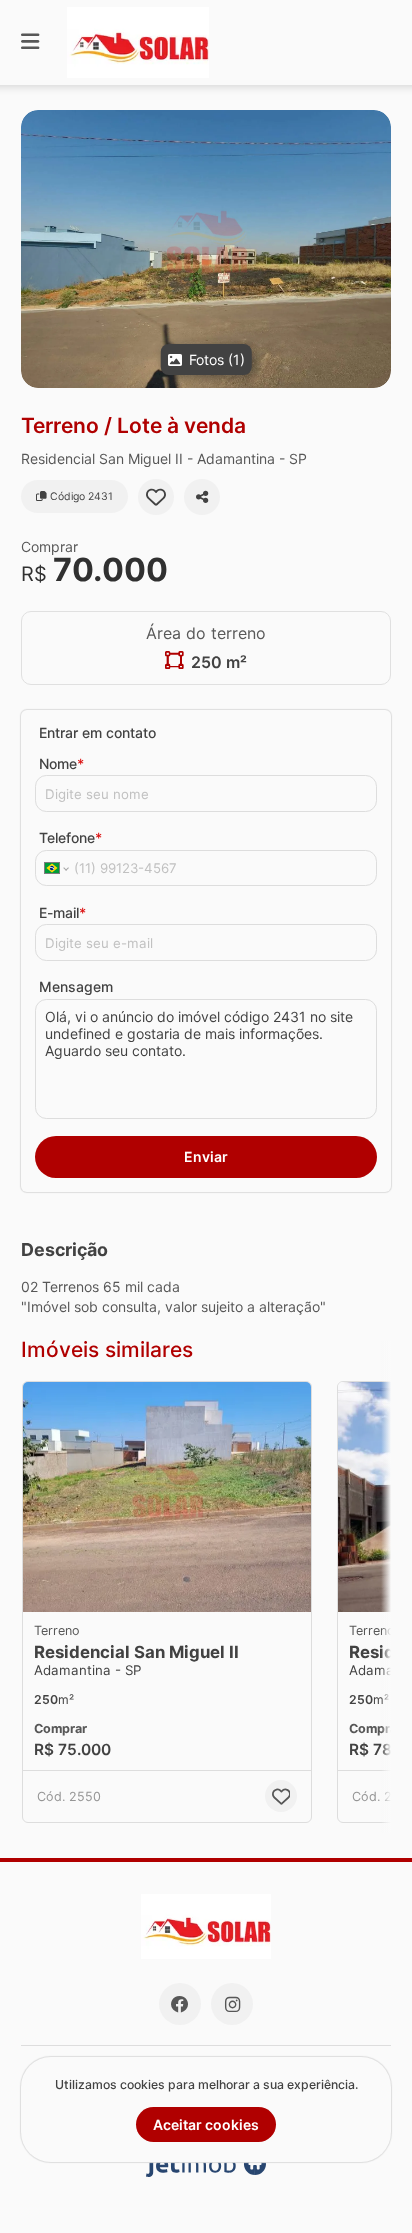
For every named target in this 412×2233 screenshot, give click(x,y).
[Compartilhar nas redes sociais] (202, 497)
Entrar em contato (97, 732)
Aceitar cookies (206, 2124)
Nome (61, 763)
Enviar (206, 1156)
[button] (206, 249)
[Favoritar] (156, 497)
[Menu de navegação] (30, 42)
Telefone (70, 837)
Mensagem (76, 986)
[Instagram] (232, 2004)
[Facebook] (180, 2004)
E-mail (62, 912)
